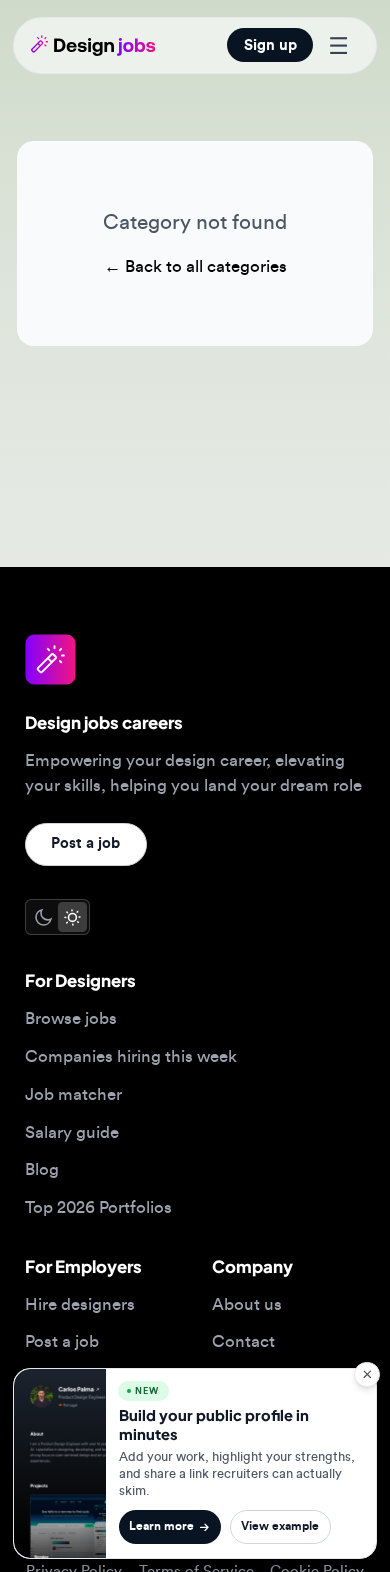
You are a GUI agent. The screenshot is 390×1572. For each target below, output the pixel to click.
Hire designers (80, 1304)
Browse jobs (71, 1018)
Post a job (85, 843)
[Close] (366, 1374)
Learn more (161, 1526)
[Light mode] (72, 916)
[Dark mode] (42, 916)
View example (280, 1526)
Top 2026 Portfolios (98, 1207)
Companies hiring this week (131, 1056)
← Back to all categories (195, 266)
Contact (243, 1341)
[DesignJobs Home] (93, 45)
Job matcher (73, 1094)
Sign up (270, 45)
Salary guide (72, 1132)
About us (247, 1304)
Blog (42, 1169)
